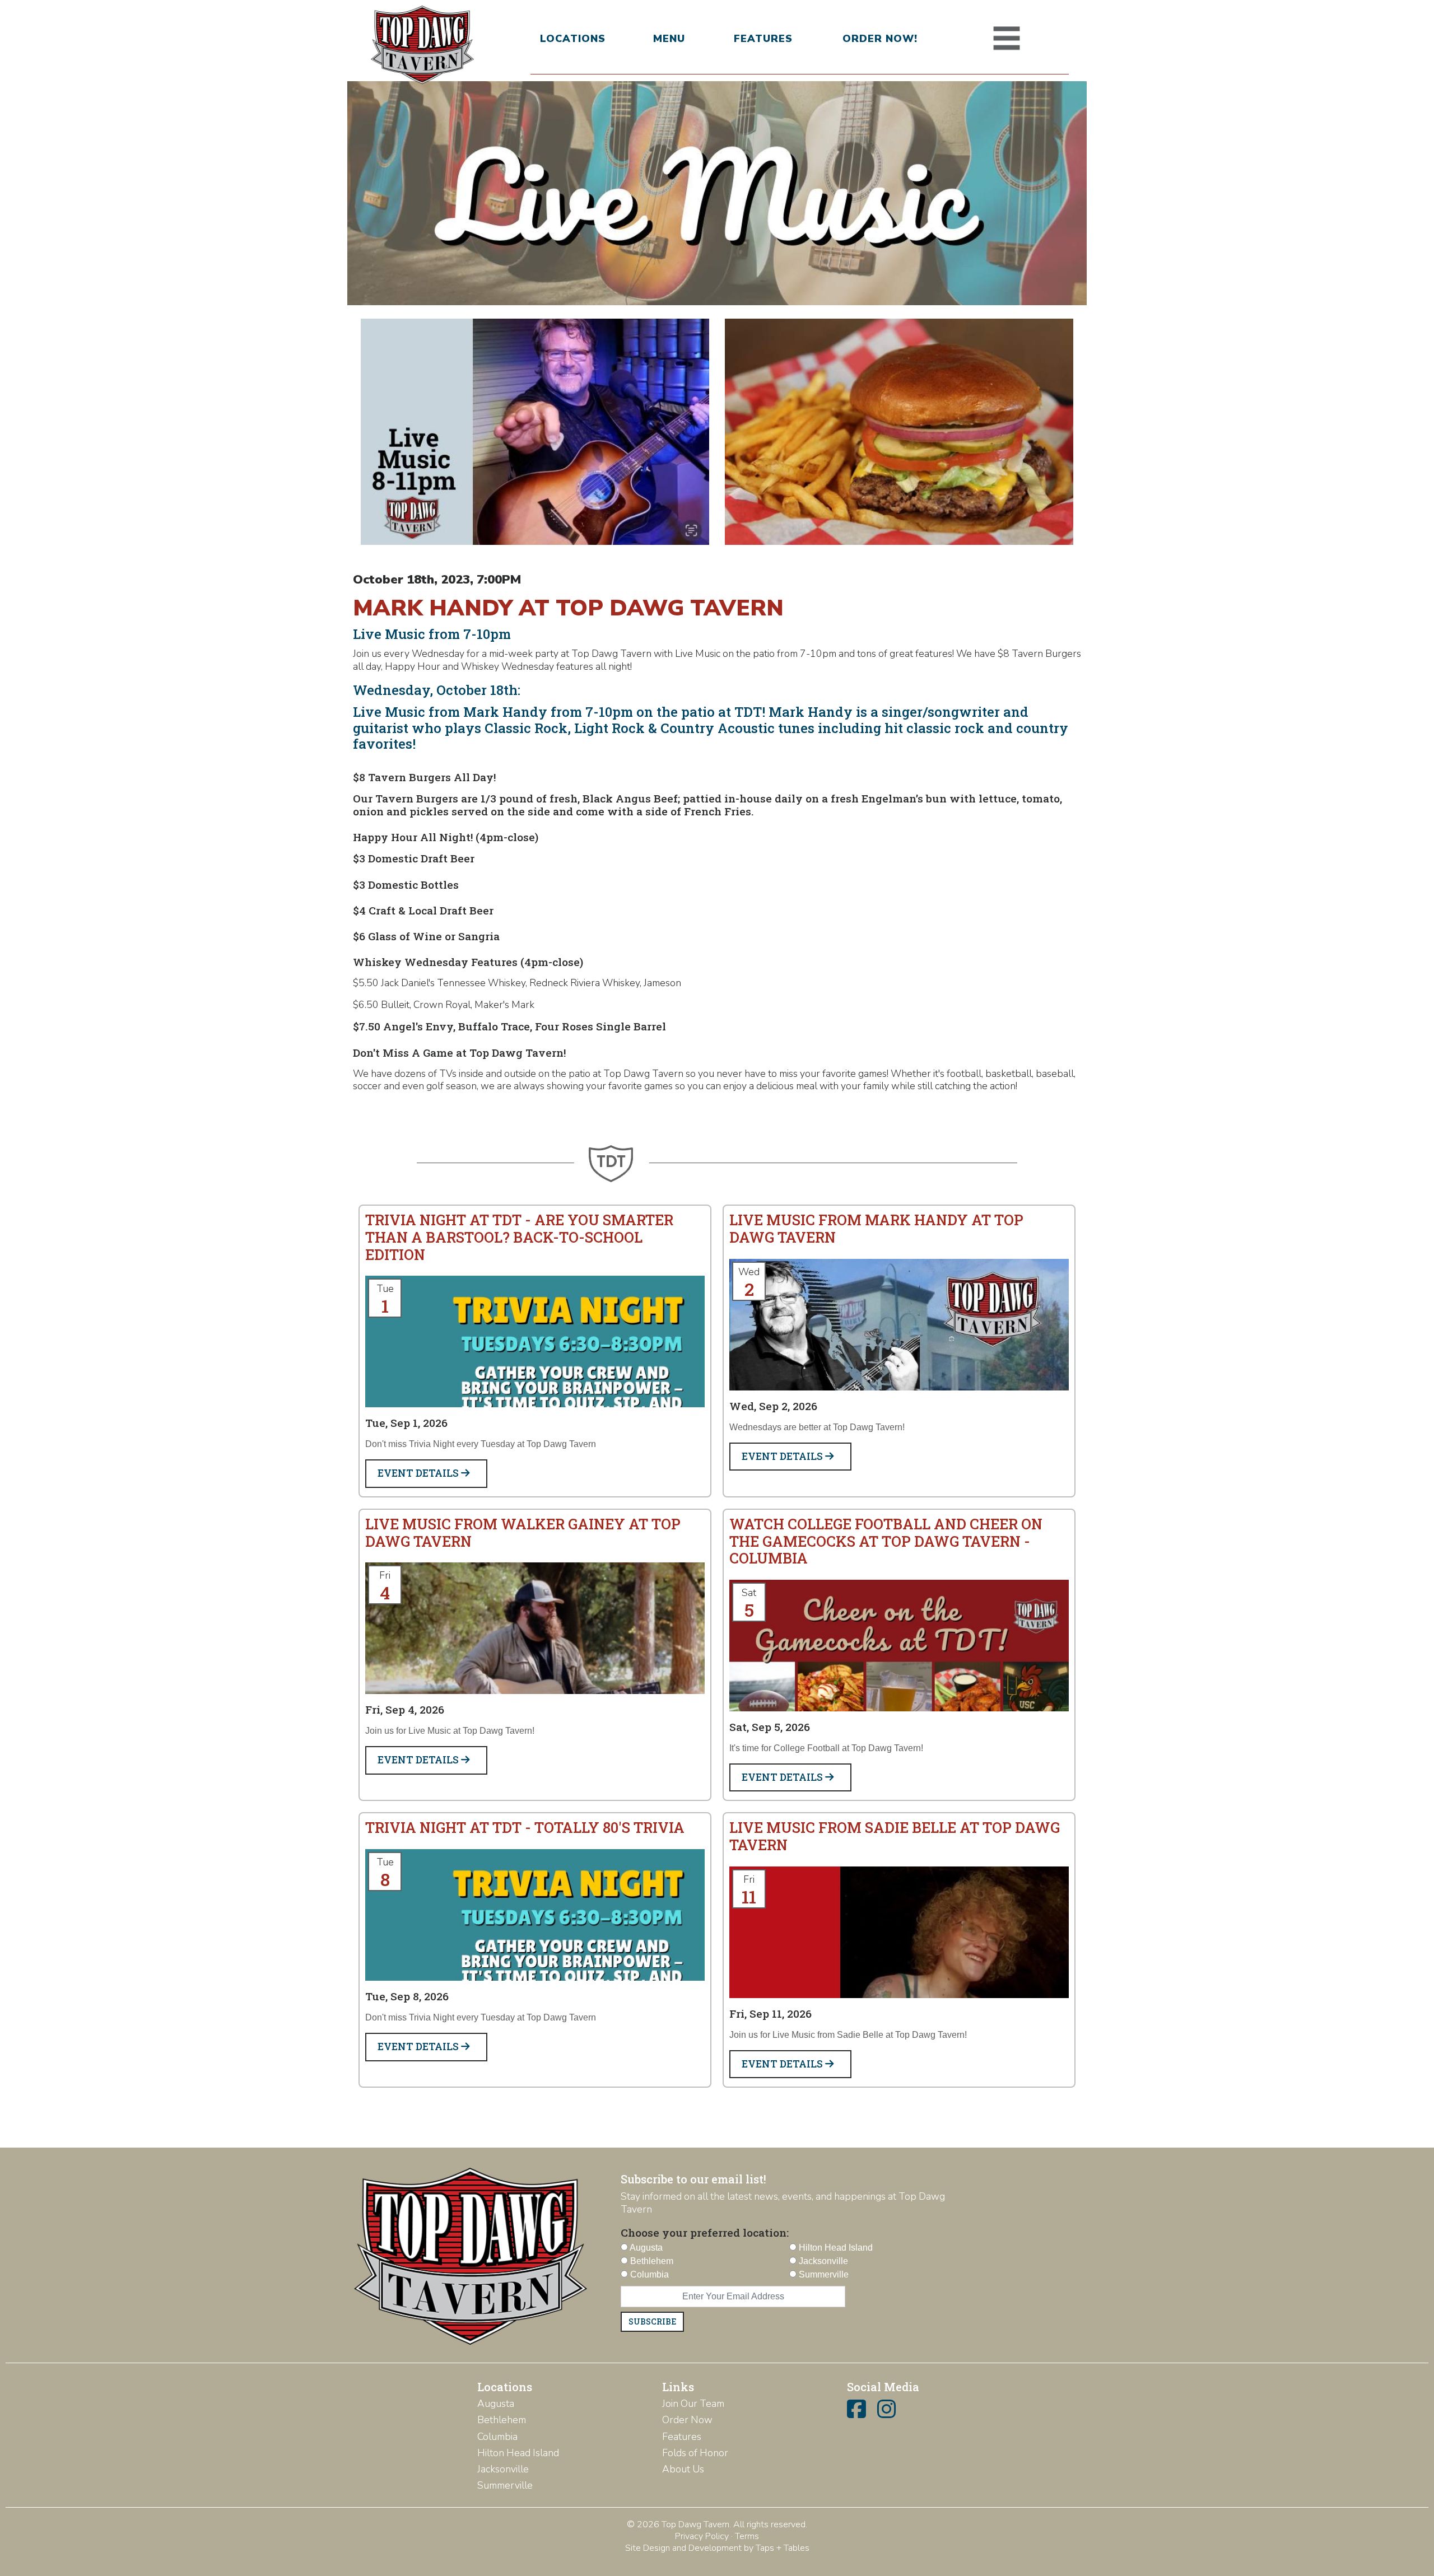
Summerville (505, 2485)
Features (763, 39)
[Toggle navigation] (1007, 39)
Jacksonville (503, 2469)
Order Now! (880, 39)
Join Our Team (693, 2404)
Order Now (687, 2420)
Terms (747, 2536)
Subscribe (652, 2321)
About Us (683, 2469)
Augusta (496, 2404)
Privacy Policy (702, 2536)
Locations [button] (573, 39)
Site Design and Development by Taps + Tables (717, 2548)
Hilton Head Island (518, 2453)
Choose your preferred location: (705, 2232)
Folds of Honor (695, 2453)
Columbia (497, 2437)
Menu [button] (669, 39)
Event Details (419, 1473)
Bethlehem (502, 2420)
